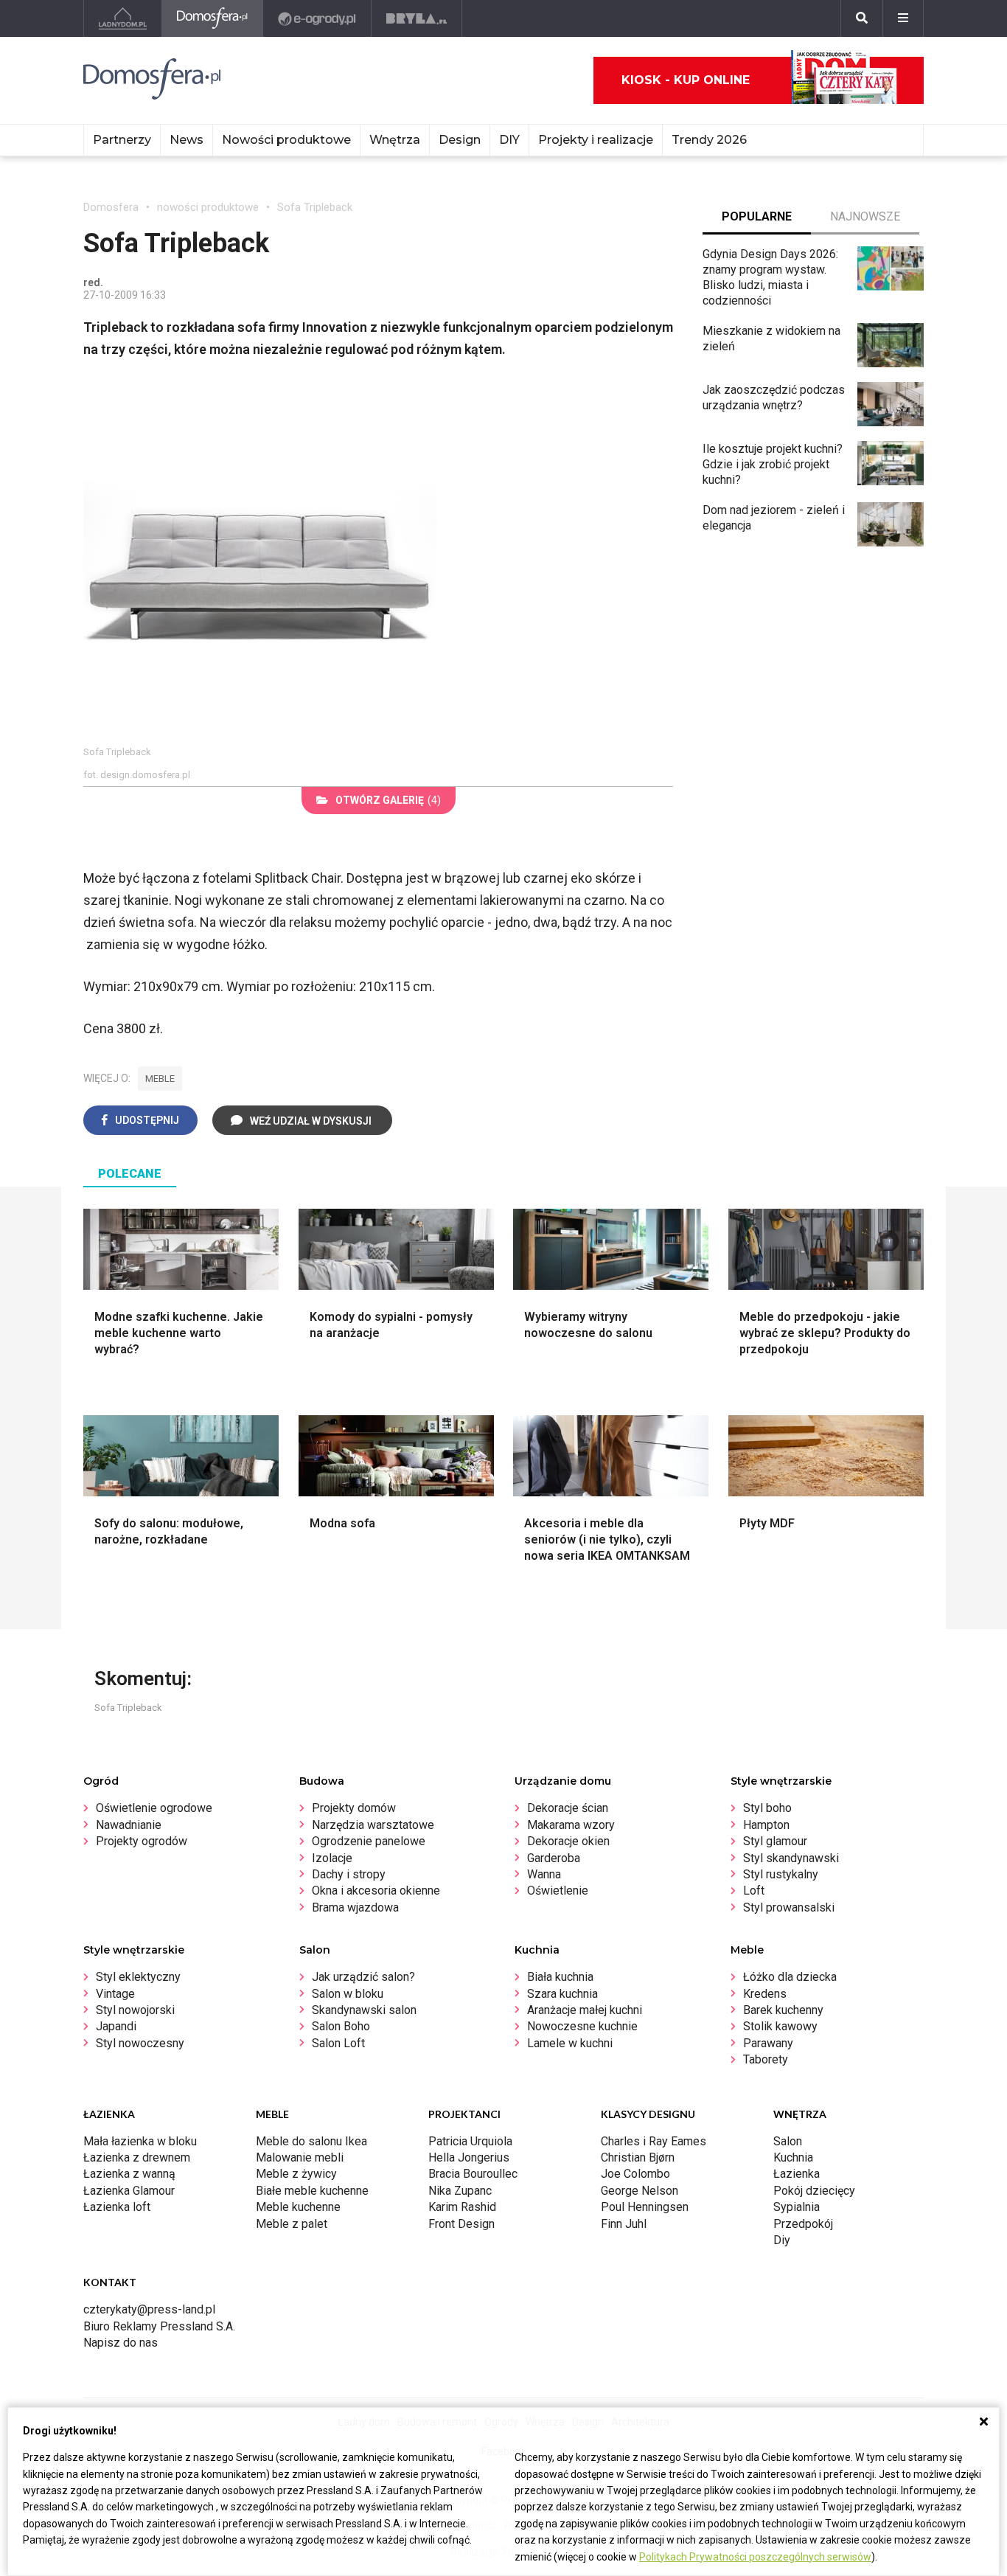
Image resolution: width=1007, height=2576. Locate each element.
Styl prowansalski (789, 1907)
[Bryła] (417, 18)
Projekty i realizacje (596, 140)
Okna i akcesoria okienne (376, 1891)
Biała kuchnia (560, 1977)
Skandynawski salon (364, 2010)
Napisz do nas (121, 2343)
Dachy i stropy (349, 1874)
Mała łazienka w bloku (140, 2141)
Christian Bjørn (638, 2157)
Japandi (116, 2026)
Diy (782, 2240)
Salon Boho (341, 2026)
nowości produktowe (208, 207)
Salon (788, 2141)
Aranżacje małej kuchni (585, 2010)
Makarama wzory (571, 1825)
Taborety (766, 2059)
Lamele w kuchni (570, 2043)
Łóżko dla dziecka (790, 1977)
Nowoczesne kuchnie (582, 2026)
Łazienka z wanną (129, 2174)
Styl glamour (775, 1841)
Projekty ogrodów (142, 1841)
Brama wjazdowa (355, 1907)
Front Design (461, 2224)
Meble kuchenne (298, 2207)
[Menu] (903, 18)
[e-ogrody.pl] (317, 18)
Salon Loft (338, 2043)
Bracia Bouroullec (473, 2174)
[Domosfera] (213, 18)
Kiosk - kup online (686, 80)
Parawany (768, 2043)
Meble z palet (292, 2224)
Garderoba (554, 1858)
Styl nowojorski (135, 2010)
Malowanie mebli (300, 2157)
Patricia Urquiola (470, 2141)
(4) (388, 800)
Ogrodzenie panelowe (369, 1841)
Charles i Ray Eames (654, 2141)
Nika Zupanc (460, 2191)
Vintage (115, 1994)
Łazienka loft (117, 2207)
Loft (754, 1891)
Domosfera (111, 207)
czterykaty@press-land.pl (149, 2309)
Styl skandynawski (791, 1858)
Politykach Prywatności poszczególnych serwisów (755, 2557)
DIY (509, 140)
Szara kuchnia (562, 1994)
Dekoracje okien (568, 1841)
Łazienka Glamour (129, 2191)
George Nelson (640, 2191)
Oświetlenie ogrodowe (154, 1808)
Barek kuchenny (783, 2010)
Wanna (544, 1874)
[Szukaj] (862, 18)
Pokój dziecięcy (814, 2191)
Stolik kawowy (780, 2026)
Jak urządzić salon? (363, 1977)
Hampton (766, 1825)
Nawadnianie (129, 1825)
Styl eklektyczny (138, 1977)
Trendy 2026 (709, 140)
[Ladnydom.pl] (123, 18)
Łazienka (797, 2174)
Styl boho (767, 1808)
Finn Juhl (624, 2224)
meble (160, 1079)
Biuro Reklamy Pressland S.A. (159, 2326)
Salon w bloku (348, 1994)
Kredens (765, 1994)
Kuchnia (793, 2157)
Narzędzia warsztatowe (373, 1825)
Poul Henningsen (645, 2207)
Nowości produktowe (286, 140)
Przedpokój (803, 2224)
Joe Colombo (635, 2174)
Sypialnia (797, 2207)
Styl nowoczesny (140, 2043)
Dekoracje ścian (568, 1808)
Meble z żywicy (296, 2174)
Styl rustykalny (781, 1874)
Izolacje (332, 1858)
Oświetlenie (558, 1891)
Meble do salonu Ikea (311, 2141)
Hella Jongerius (469, 2157)
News (187, 140)
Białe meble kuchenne (312, 2191)
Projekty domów (354, 1808)
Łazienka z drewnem (137, 2157)
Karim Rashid (462, 2207)
